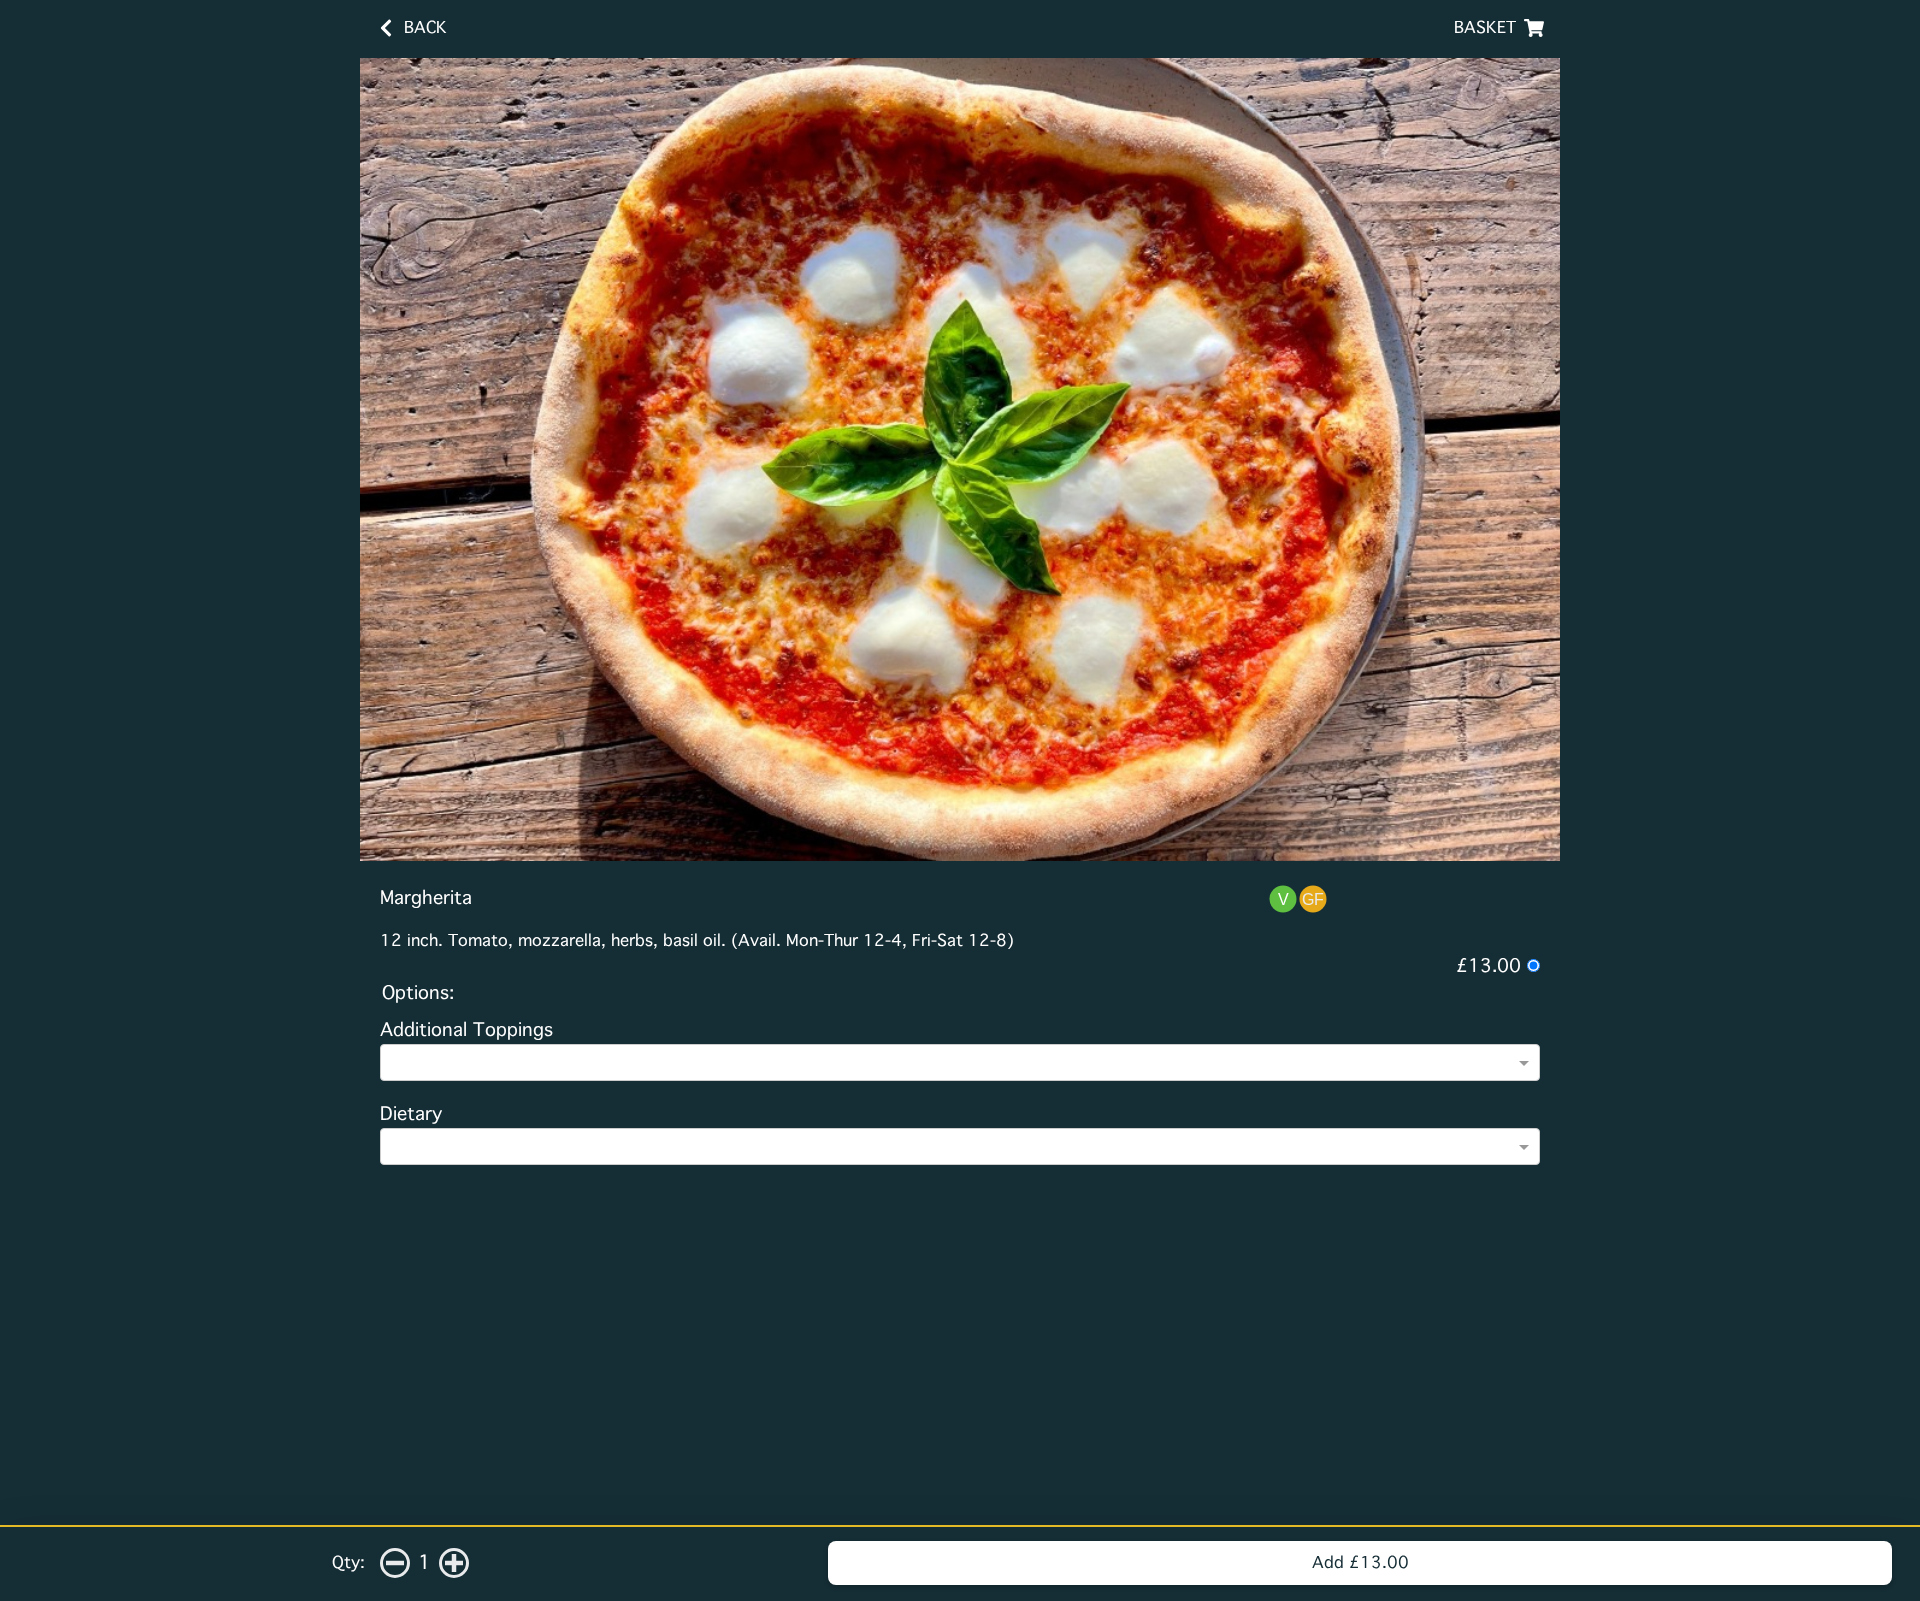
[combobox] (951, 1065)
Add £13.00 (1360, 1562)
